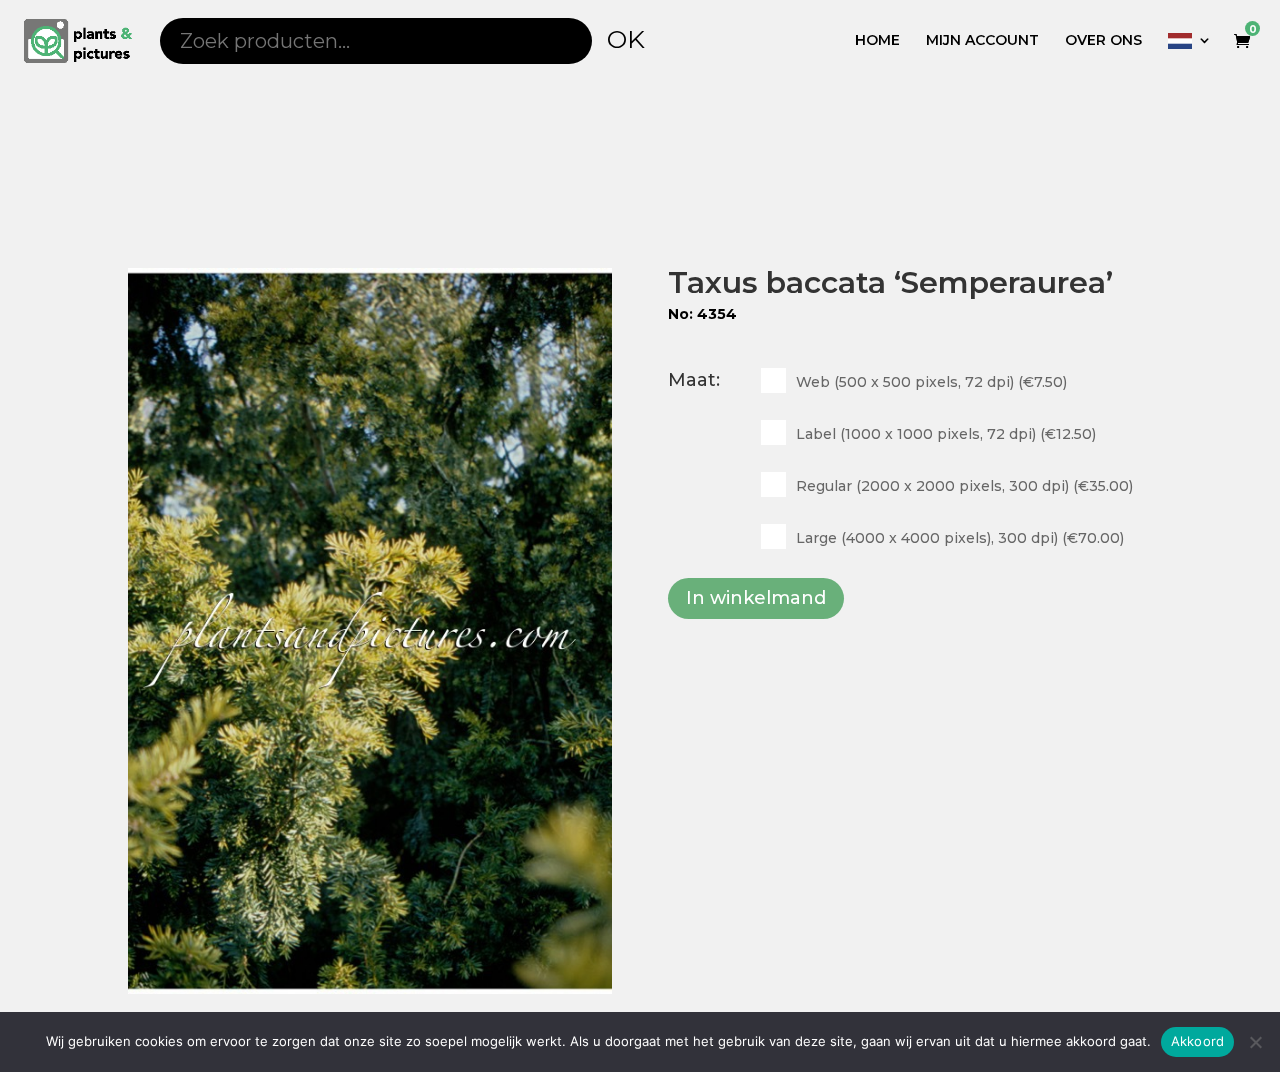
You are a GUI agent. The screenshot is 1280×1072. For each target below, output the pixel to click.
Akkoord (1198, 1041)
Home (877, 41)
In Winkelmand (756, 598)
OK (626, 39)
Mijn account (982, 41)
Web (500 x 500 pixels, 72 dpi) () (931, 382)
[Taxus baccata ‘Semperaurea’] (370, 631)
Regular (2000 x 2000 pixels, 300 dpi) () (964, 486)
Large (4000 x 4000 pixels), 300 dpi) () (960, 538)
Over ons (1103, 41)
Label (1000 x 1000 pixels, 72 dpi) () (946, 434)
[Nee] (1255, 1042)
